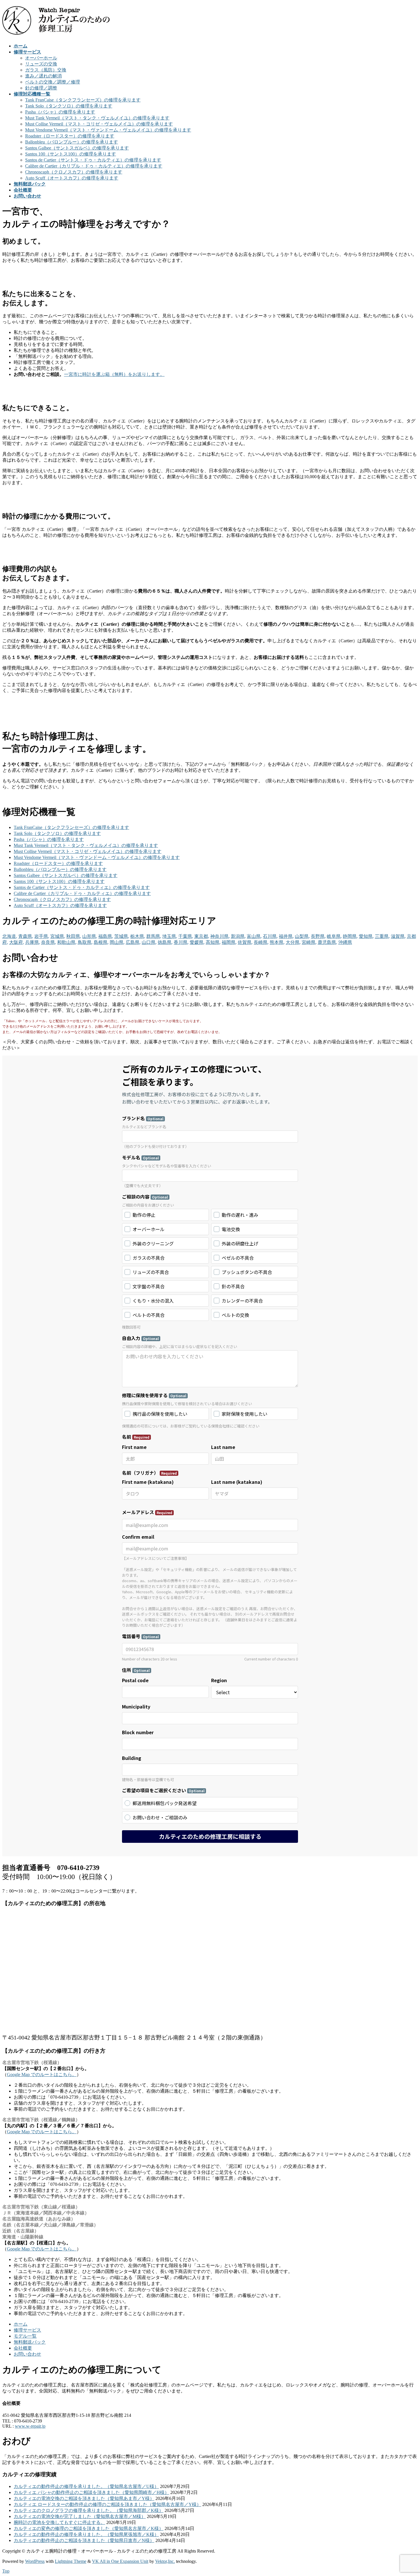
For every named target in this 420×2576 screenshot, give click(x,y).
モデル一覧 (25, 2336)
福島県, (106, 936)
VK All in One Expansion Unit (120, 2561)
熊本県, (277, 942)
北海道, (10, 936)
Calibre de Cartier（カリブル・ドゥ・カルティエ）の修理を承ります (94, 166)
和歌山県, (67, 942)
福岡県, (229, 942)
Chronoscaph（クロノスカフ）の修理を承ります (74, 172)
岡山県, (117, 942)
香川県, (181, 942)
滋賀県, (398, 936)
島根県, (101, 942)
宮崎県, (309, 942)
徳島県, (165, 942)
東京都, (202, 936)
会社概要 (23, 2348)
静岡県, (350, 936)
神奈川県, (220, 936)
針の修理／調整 (41, 88)
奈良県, (49, 942)
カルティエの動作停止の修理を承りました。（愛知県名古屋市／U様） (86, 2486)
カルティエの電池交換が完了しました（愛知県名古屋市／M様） (80, 2516)
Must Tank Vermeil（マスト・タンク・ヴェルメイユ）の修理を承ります (97, 118)
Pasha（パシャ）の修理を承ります (60, 112)
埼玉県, (170, 936)
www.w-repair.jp (30, 2426)
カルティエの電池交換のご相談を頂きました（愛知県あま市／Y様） (84, 2498)
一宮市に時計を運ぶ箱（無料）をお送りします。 (114, 374)
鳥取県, (85, 942)
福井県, (286, 936)
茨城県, (122, 936)
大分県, (293, 942)
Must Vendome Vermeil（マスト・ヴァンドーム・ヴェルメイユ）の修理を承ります (108, 130)
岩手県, (42, 936)
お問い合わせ (27, 2354)
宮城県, (58, 936)
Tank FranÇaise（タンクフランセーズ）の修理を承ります (83, 100)
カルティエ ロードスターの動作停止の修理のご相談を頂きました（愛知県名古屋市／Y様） (107, 2504)
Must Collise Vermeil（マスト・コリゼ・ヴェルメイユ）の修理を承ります (99, 124)
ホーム (21, 2324)
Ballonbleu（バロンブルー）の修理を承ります (72, 142)
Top (6, 2571)
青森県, (26, 936)
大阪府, (17, 942)
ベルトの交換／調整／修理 (53, 82)
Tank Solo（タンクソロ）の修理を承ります (69, 106)
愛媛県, (197, 942)
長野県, (318, 936)
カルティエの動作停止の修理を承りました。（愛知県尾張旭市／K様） (86, 2534)
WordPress (35, 2561)
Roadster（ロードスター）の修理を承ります (70, 136)
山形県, (90, 936)
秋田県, (74, 936)
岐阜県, (334, 936)
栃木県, (138, 936)
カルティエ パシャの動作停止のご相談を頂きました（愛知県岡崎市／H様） (91, 2492)
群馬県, (154, 936)
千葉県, (186, 936)
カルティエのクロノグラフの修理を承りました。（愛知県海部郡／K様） (89, 2510)
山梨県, (302, 936)
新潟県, (238, 936)
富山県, (254, 936)
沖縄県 (345, 942)
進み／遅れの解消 (43, 76)
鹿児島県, (327, 942)
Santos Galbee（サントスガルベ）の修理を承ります (77, 148)
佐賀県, (245, 942)
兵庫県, (33, 942)
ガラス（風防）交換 (46, 70)
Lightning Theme (71, 2561)
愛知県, (366, 936)
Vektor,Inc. (165, 2561)
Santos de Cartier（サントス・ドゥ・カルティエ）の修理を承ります (93, 160)
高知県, (213, 942)
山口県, (149, 942)
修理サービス (27, 2330)
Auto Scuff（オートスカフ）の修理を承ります (72, 178)
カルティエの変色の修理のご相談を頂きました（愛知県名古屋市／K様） (89, 2528)
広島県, (133, 942)
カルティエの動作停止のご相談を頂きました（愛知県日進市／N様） (84, 2540)
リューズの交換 (41, 64)
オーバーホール (41, 58)
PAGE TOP (406, 2493)
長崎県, (261, 942)
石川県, (270, 936)
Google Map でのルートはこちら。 (42, 2074)
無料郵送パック (30, 2342)
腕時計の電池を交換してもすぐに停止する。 (59, 2522)
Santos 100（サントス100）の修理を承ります (71, 154)
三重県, (382, 936)
